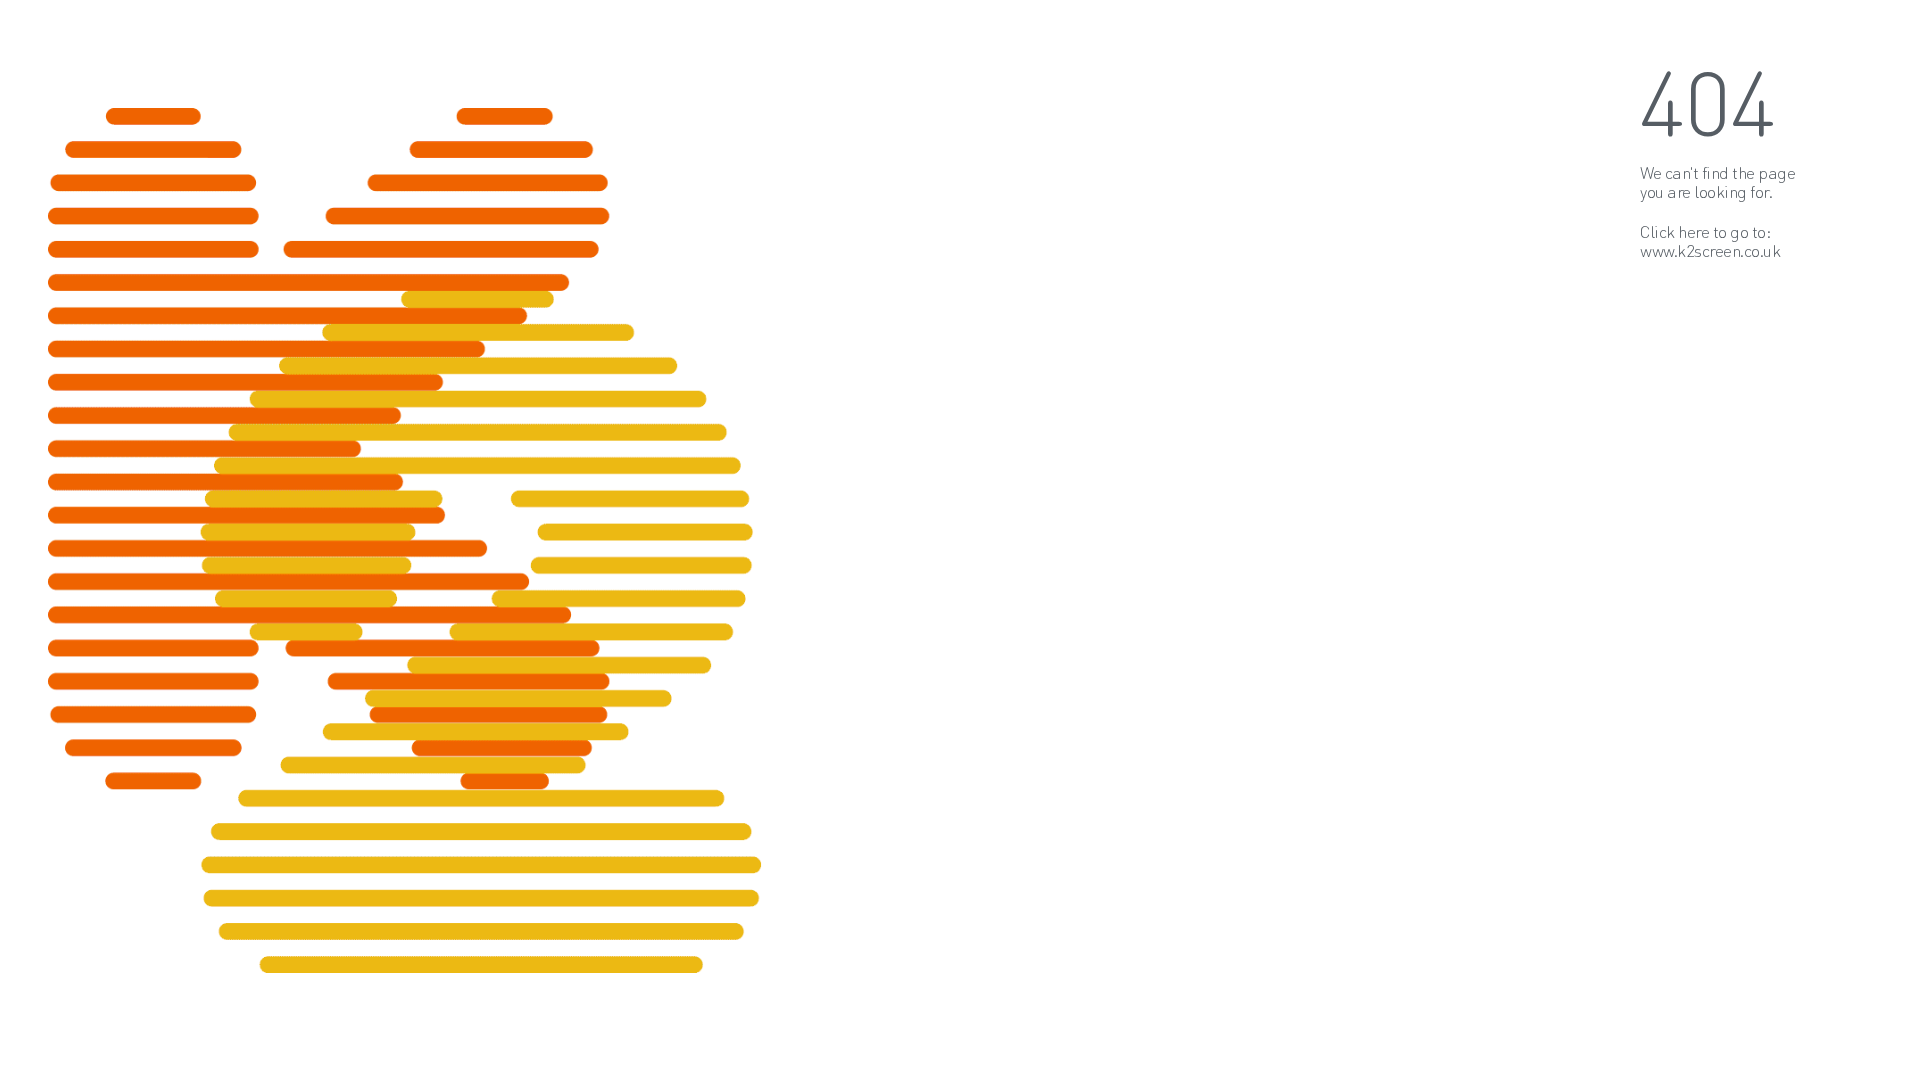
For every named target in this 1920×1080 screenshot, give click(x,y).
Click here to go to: (1705, 231)
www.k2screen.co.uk (1710, 250)
